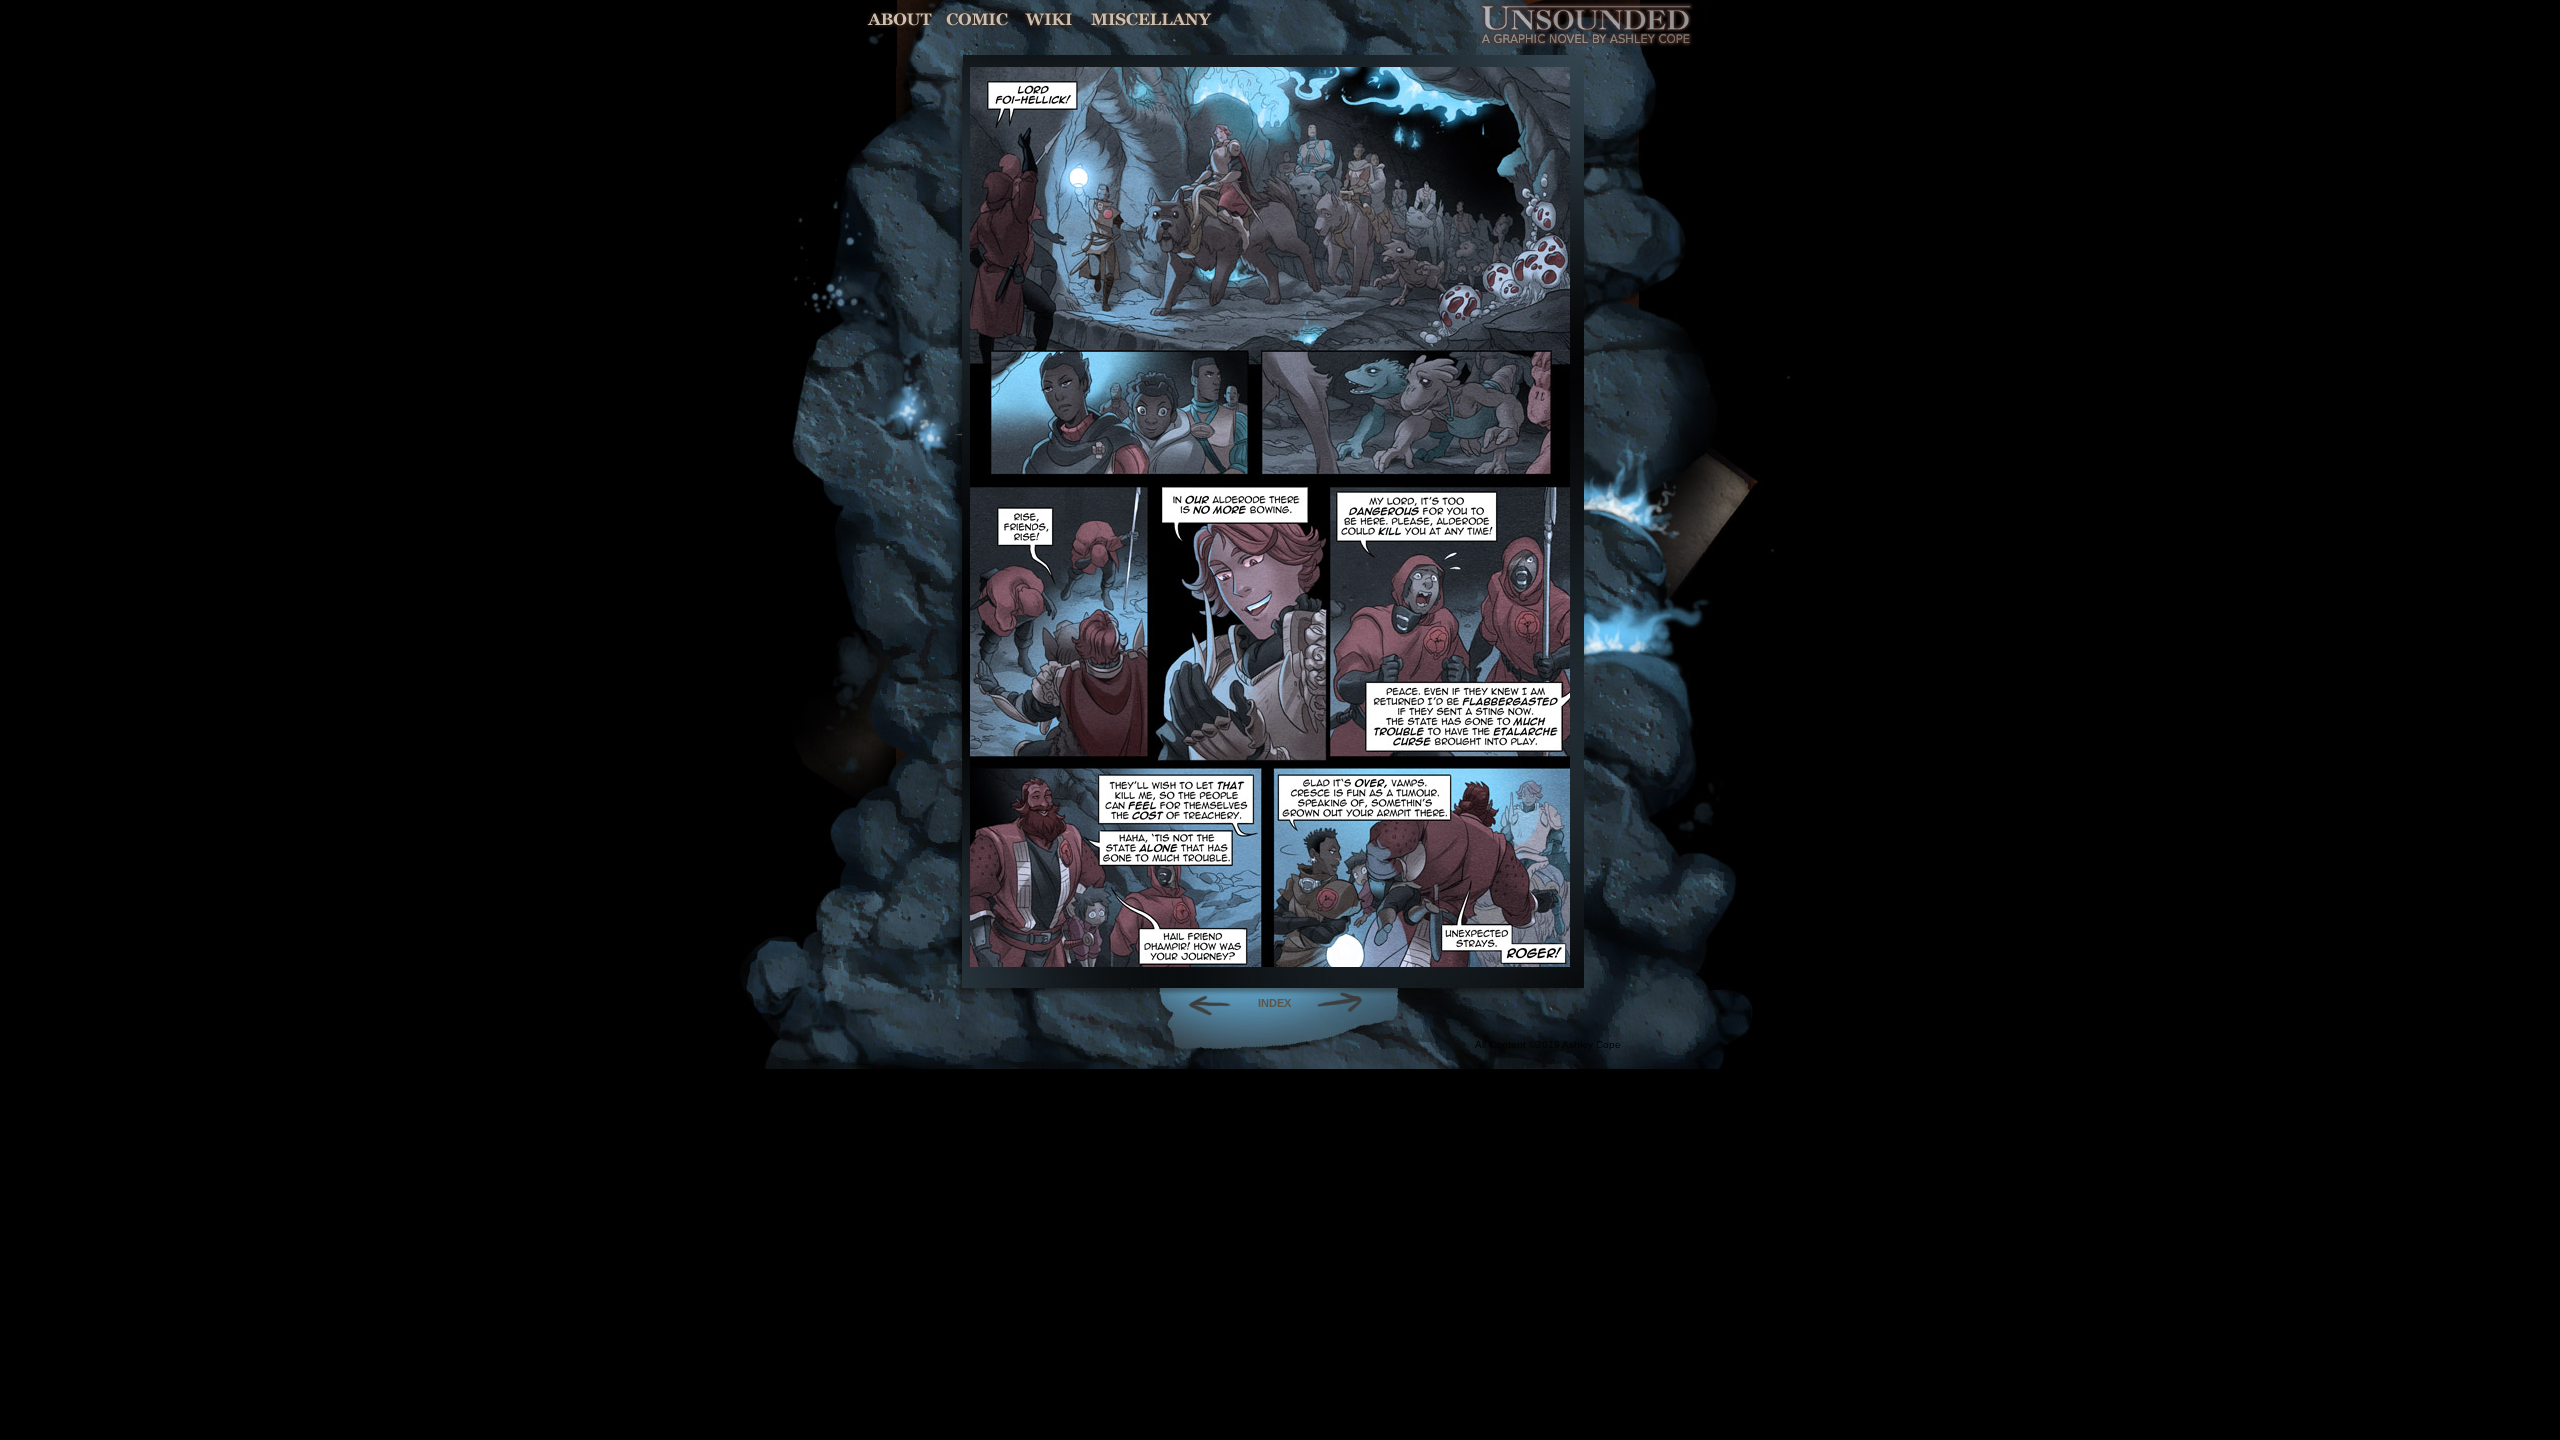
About (901, 19)
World (1049, 19)
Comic (977, 19)
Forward (1346, 1003)
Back (1201, 1003)
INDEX (1274, 1003)
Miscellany (1151, 19)
